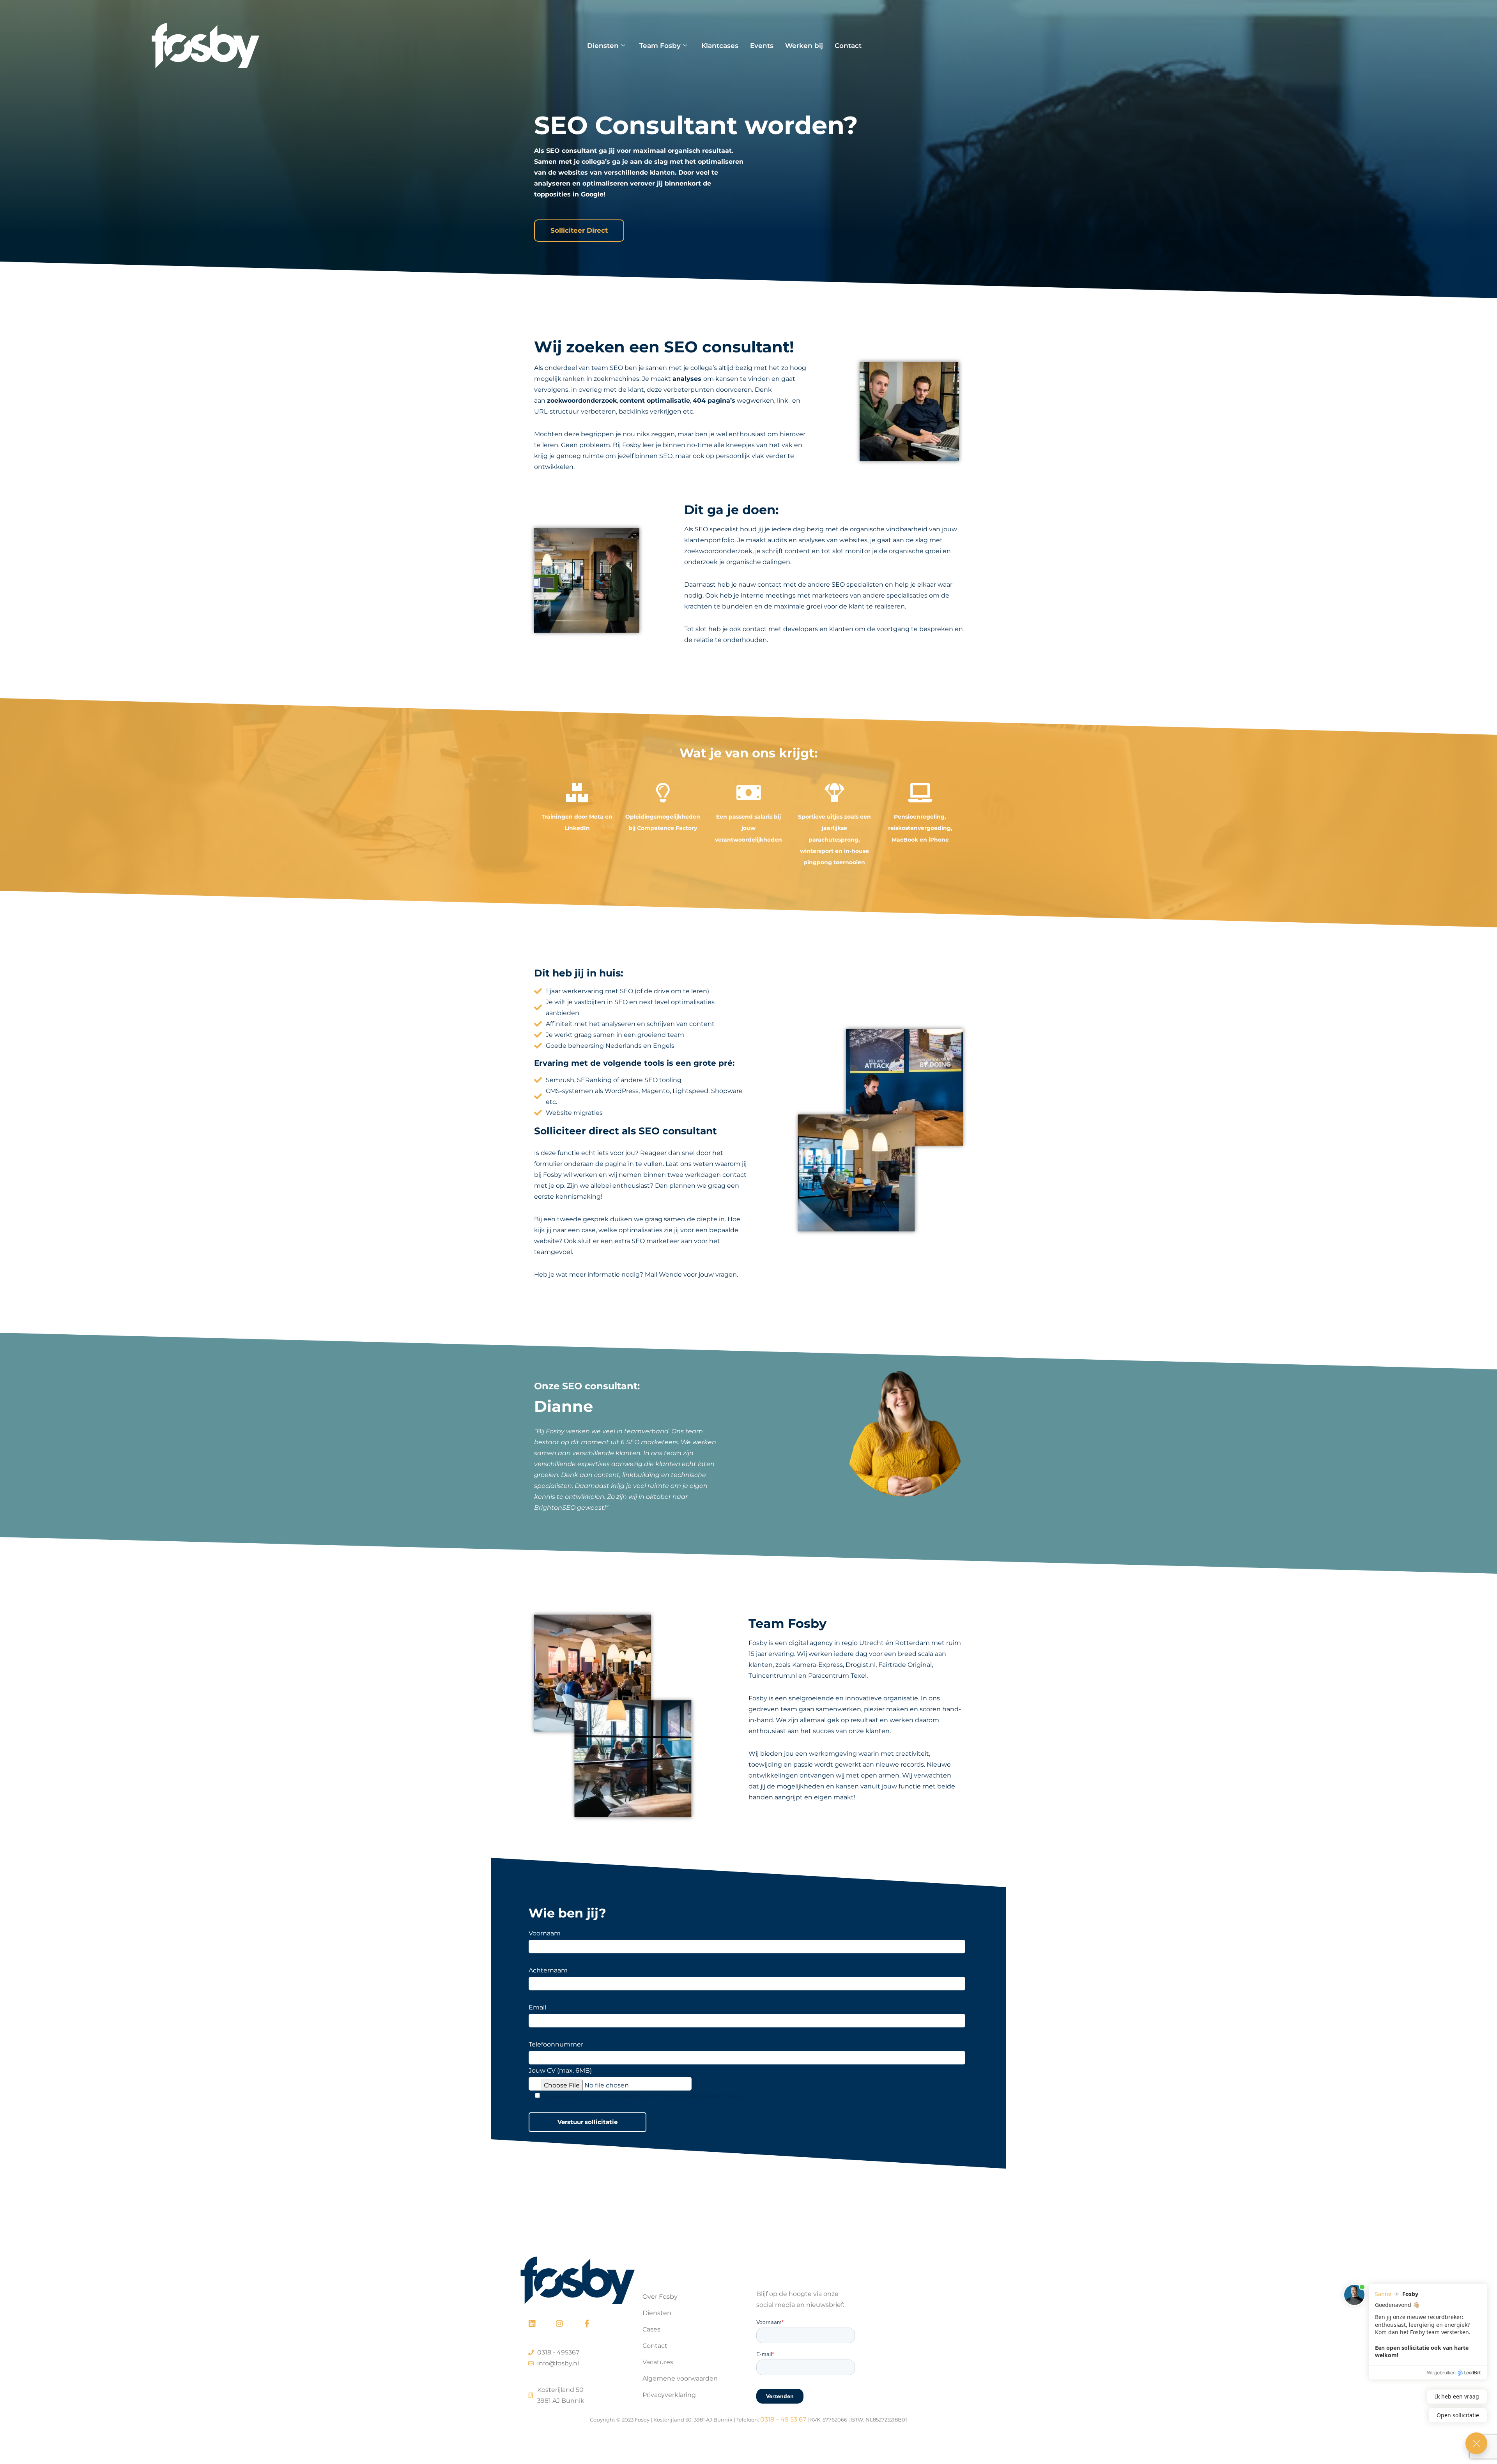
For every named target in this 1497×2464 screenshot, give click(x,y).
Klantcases (720, 46)
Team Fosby (660, 46)
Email (537, 2007)
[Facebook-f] (587, 2324)
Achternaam (548, 1970)
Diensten (603, 46)
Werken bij (804, 46)
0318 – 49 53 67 (783, 2419)
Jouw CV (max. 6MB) (560, 2070)
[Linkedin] (532, 2324)
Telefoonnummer (556, 2044)
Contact (848, 46)
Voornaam (545, 1933)
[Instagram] (559, 2324)
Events (762, 46)
